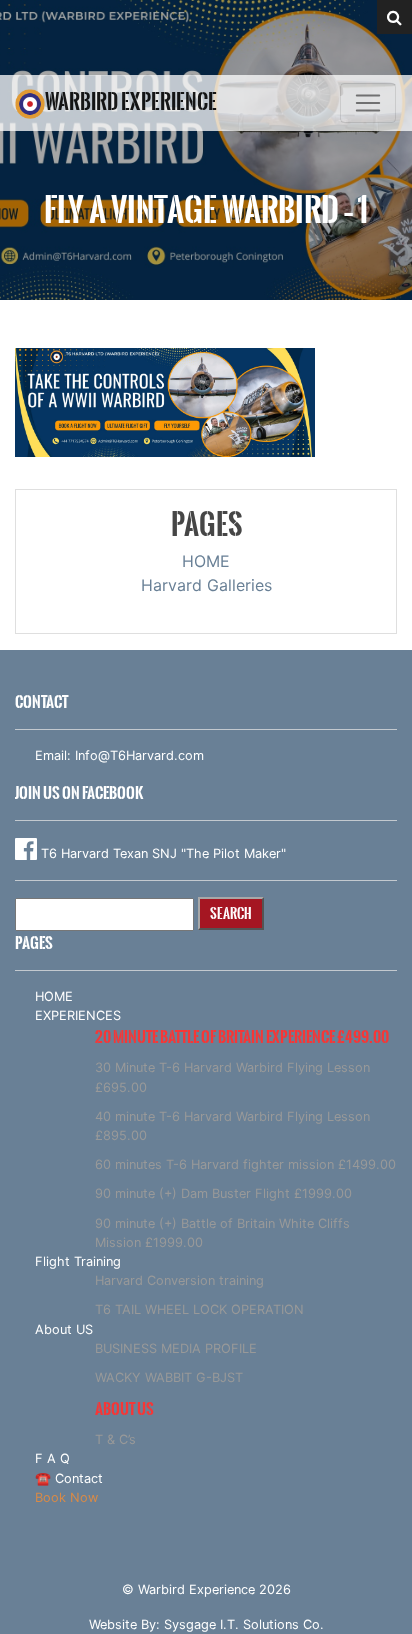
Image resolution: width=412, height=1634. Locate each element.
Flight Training (78, 1261)
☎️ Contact (69, 1478)
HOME (206, 561)
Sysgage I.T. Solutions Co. (244, 1624)
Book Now (66, 1497)
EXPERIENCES (78, 1015)
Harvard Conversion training (179, 1280)
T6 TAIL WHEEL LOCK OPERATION (199, 1309)
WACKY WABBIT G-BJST (169, 1377)
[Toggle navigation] (368, 103)
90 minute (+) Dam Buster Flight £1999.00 (223, 1193)
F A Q (52, 1458)
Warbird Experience (131, 101)
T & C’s (115, 1439)
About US (64, 1329)
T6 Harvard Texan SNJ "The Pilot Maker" (161, 853)
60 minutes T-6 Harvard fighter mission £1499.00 (245, 1164)
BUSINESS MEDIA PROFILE (176, 1348)
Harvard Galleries (206, 585)
